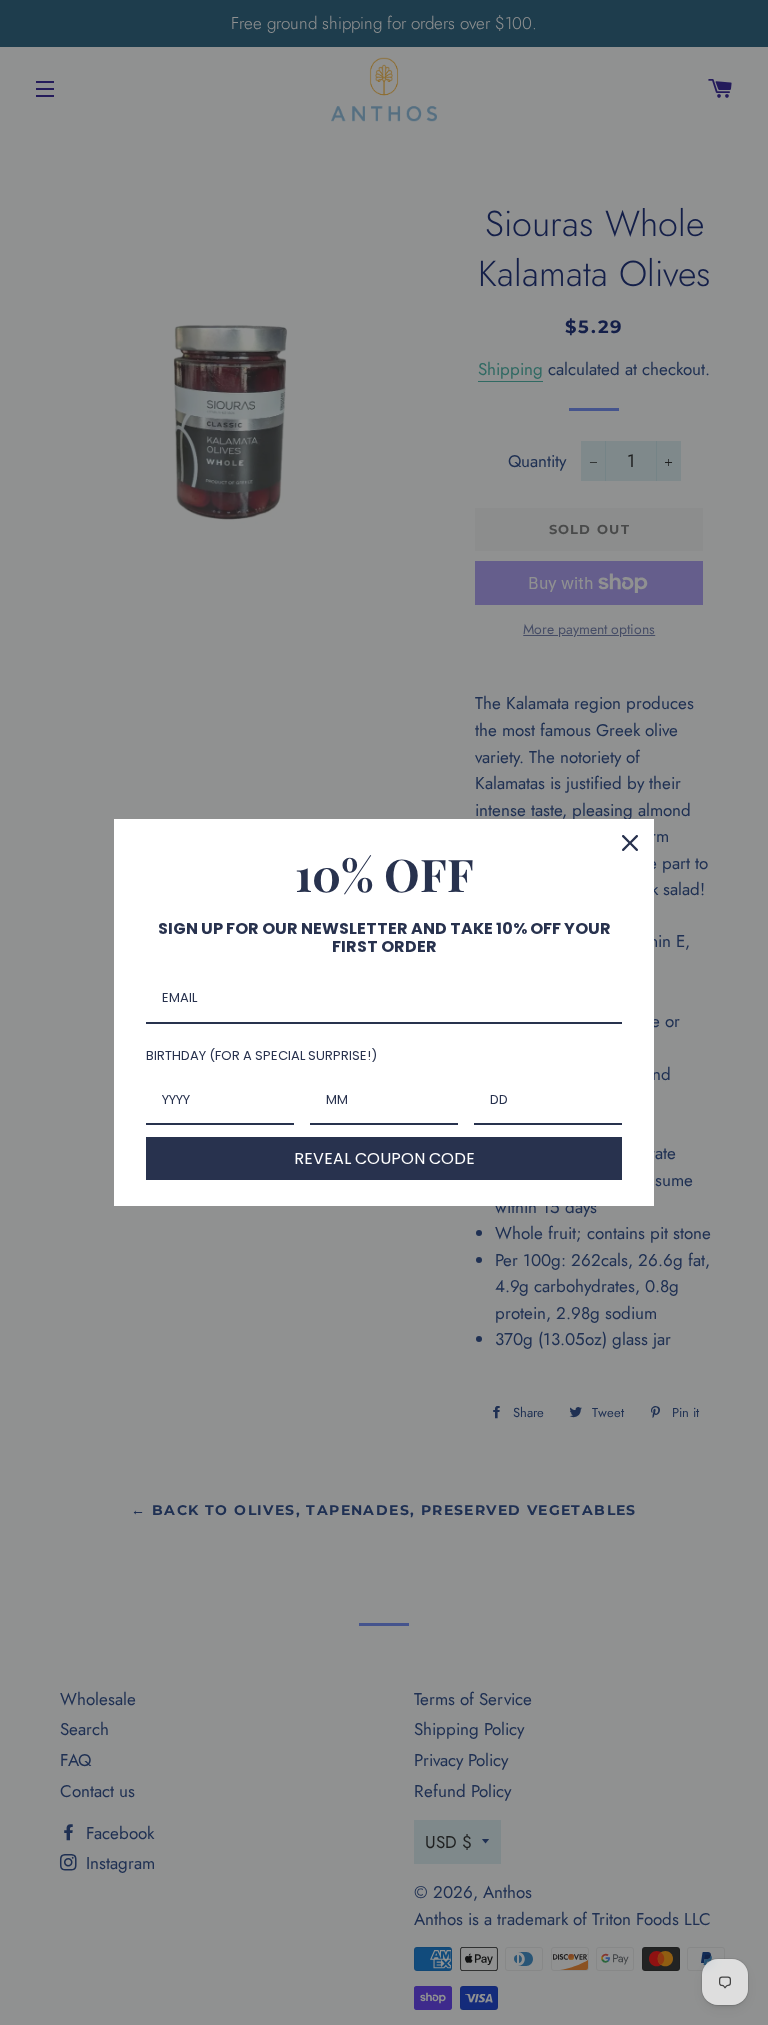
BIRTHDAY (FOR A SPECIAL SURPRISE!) (261, 1055)
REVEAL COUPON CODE (384, 1158)
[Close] (630, 843)
